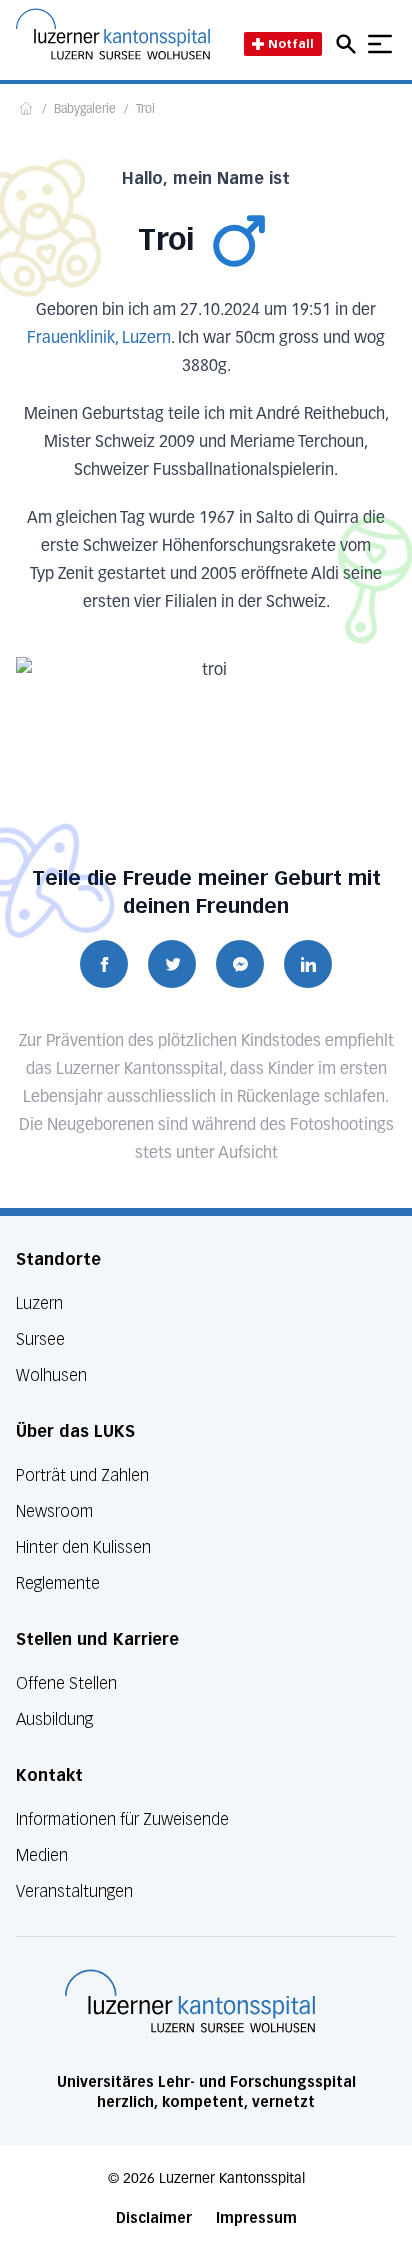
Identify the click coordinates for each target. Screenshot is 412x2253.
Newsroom (54, 1511)
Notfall (291, 43)
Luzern (39, 1303)
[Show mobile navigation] (380, 44)
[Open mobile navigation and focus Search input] (349, 44)
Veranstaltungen (74, 1891)
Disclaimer (154, 2218)
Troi (145, 110)
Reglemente (58, 1583)
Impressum (256, 2218)
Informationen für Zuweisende (122, 1819)
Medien (42, 1855)
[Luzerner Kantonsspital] (190, 2001)
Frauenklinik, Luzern (99, 339)
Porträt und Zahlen (82, 1475)
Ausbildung (54, 1719)
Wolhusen (51, 1375)
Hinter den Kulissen (83, 1547)
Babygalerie (85, 110)
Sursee (40, 1339)
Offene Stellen (66, 1683)
